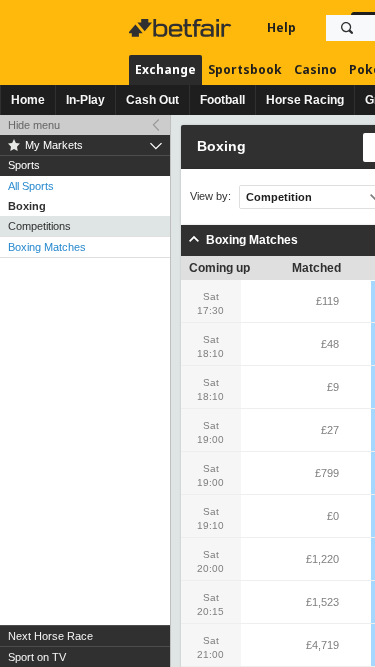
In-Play (85, 100)
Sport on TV (37, 657)
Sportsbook (245, 69)
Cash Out (152, 100)
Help (281, 27)
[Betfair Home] (182, 28)
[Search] (347, 28)
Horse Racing (305, 100)
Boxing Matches (47, 247)
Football (222, 100)
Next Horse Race (50, 636)
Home (28, 100)
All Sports (31, 186)
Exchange (165, 69)
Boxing (27, 206)
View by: (210, 196)
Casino (315, 69)
